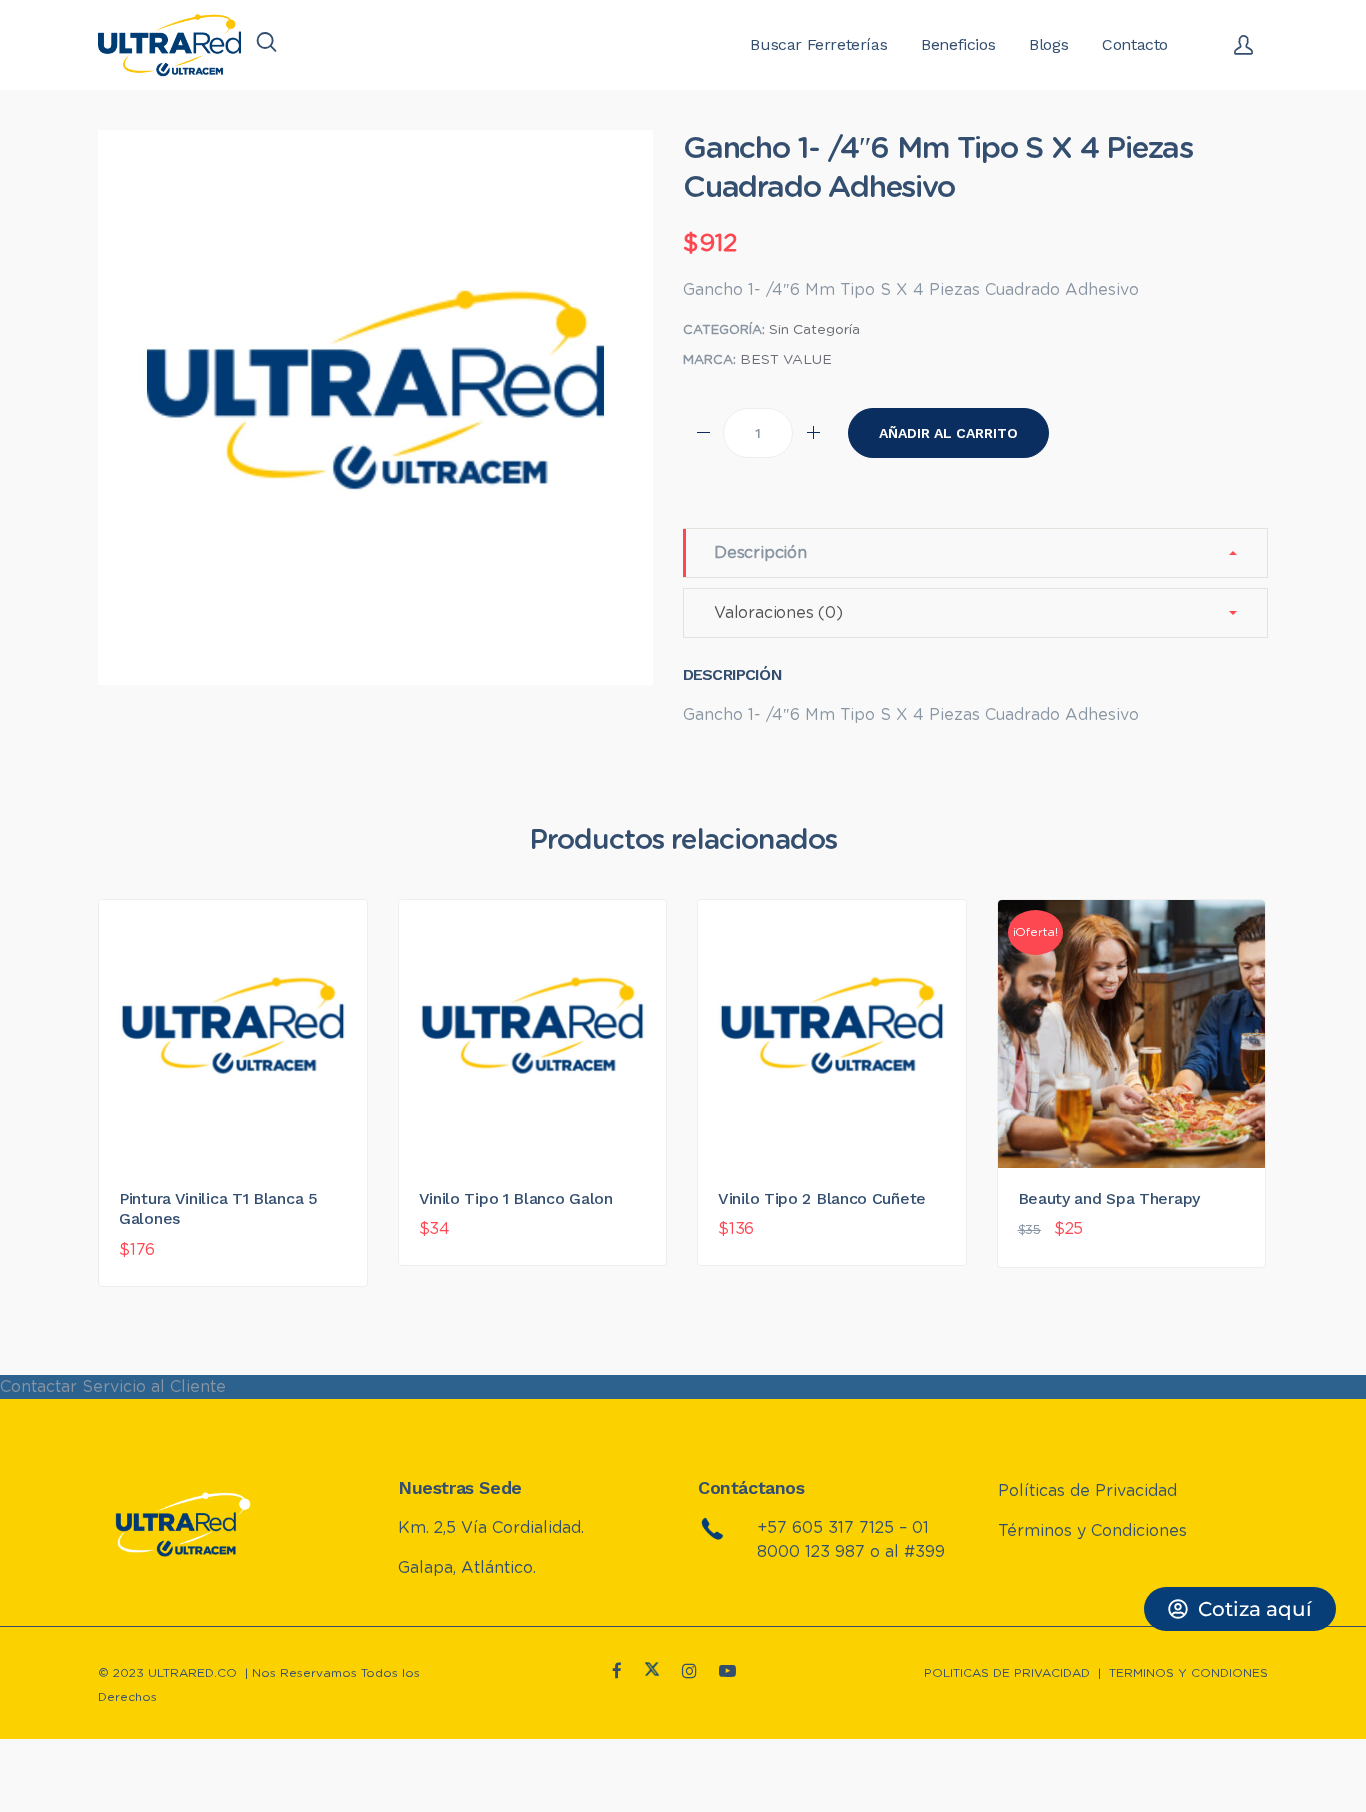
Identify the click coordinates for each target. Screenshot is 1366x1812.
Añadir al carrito (948, 433)
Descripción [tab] (760, 553)
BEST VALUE (786, 360)
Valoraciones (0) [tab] (778, 613)
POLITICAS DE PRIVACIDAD (1007, 1673)
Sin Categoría (814, 330)
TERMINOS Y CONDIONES (1188, 1673)
